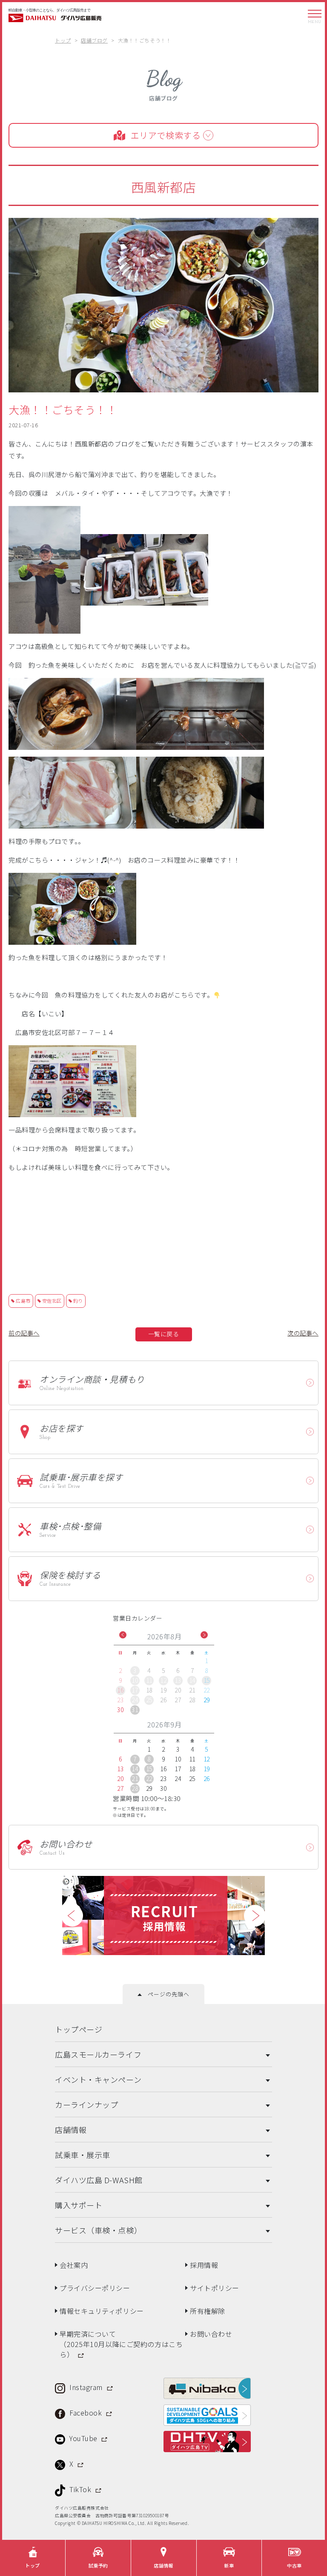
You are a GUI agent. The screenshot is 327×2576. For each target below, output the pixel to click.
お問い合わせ (211, 2333)
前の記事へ (24, 1333)
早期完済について (121, 2343)
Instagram (87, 2386)
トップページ (79, 2028)
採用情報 (204, 2264)
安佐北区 (52, 1301)
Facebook (87, 2412)
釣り (78, 1301)
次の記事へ (303, 1333)
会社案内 (74, 2264)
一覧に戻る (164, 1334)
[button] (123, 1635)
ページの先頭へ (165, 1993)
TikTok (81, 2488)
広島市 (23, 1301)
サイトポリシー (215, 2287)
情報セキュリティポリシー (102, 2310)
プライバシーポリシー (95, 2287)
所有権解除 (208, 2310)
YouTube (84, 2437)
